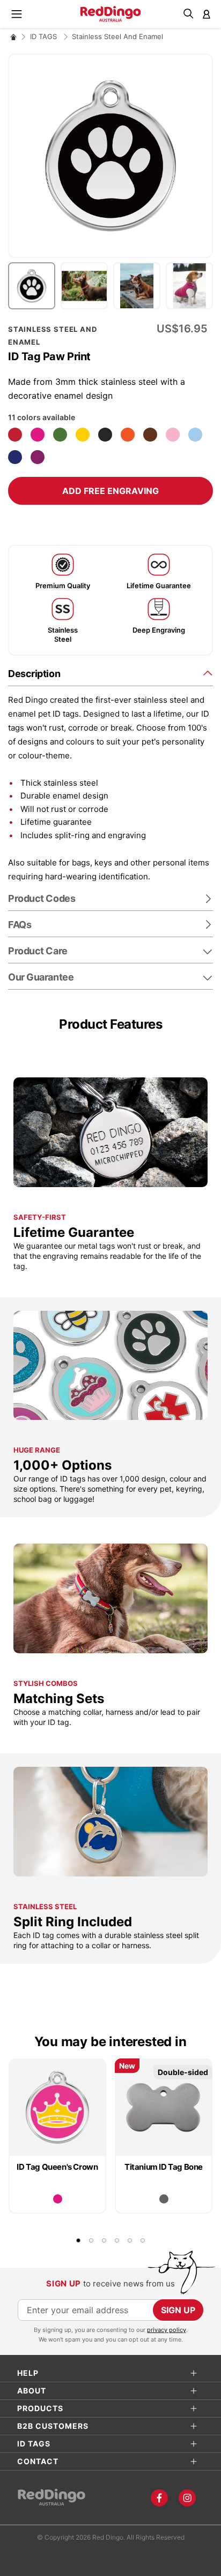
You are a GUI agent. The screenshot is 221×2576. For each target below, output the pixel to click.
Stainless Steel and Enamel (117, 36)
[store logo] (111, 14)
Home (13, 37)
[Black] (105, 435)
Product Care (38, 951)
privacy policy (167, 2330)
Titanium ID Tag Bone (164, 2167)
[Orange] (128, 435)
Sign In (207, 14)
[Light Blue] (195, 435)
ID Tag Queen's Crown (57, 2167)
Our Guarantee (41, 977)
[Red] (15, 435)
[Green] (60, 435)
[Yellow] (83, 435)
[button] (34, 286)
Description (34, 674)
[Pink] (173, 435)
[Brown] (150, 435)
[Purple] (38, 457)
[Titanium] (164, 2199)
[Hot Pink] (38, 435)
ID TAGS (45, 36)
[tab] (110, 673)
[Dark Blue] (15, 457)
